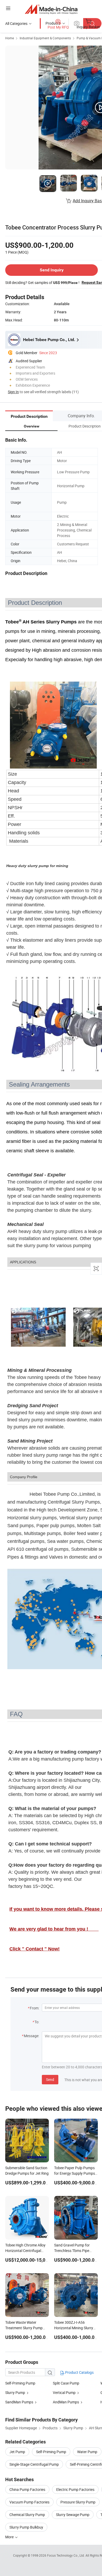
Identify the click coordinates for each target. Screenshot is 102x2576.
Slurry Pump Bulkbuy (26, 2527)
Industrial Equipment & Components (45, 38)
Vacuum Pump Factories (29, 2502)
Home (10, 38)
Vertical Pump (64, 2393)
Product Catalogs (79, 2372)
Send (50, 2079)
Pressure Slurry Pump (78, 2502)
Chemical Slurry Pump (27, 2515)
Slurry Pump (15, 2393)
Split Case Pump (66, 2383)
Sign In (13, 392)
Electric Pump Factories (75, 2489)
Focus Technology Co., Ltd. (66, 2555)
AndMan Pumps (66, 2402)
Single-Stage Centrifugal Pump (34, 2464)
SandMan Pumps (19, 2402)
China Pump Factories (27, 2489)
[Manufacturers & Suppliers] (51, 9)
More (10, 2537)
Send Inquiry (52, 270)
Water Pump (87, 2452)
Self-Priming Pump (20, 2383)
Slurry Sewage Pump (73, 2515)
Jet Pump (17, 2452)
